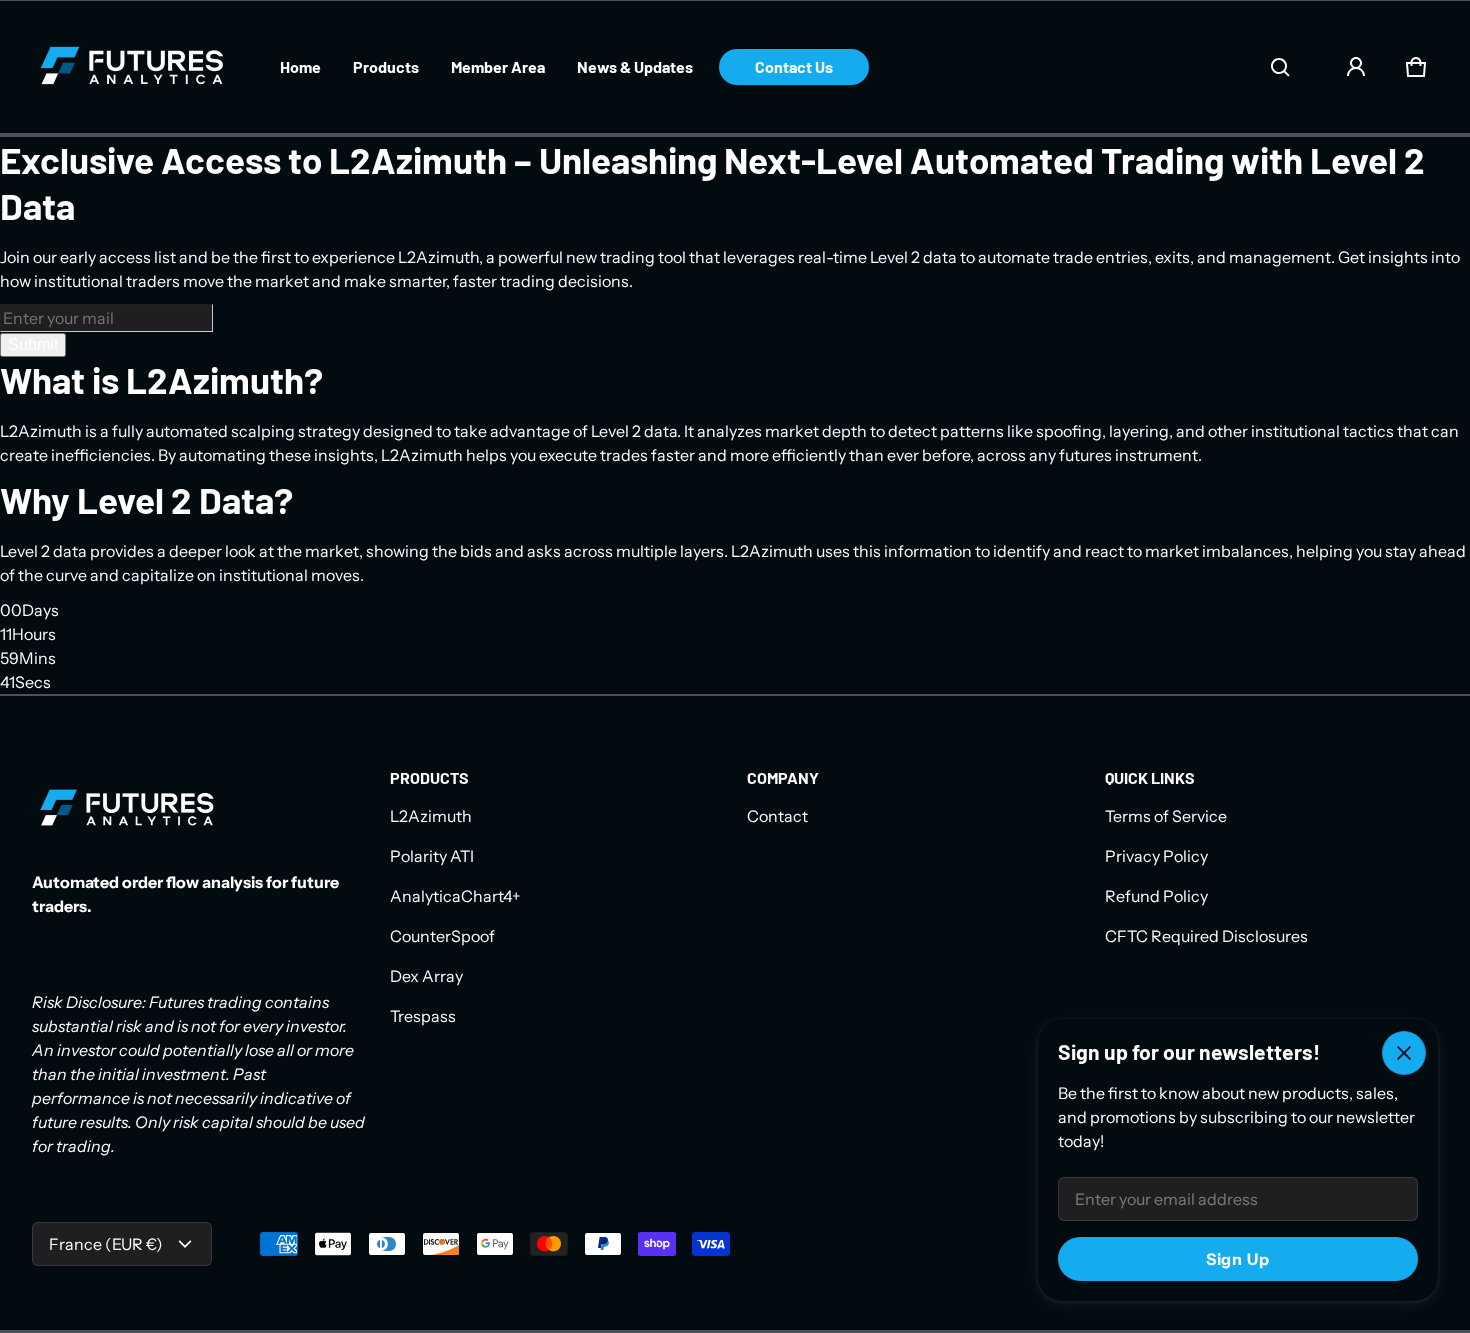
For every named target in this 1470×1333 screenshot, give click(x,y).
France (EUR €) (106, 1244)
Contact (777, 816)
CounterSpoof (442, 936)
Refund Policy (1156, 896)
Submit (33, 344)
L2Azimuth (431, 816)
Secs (33, 682)
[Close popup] (1404, 1053)
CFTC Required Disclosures (1206, 936)
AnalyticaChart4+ (455, 896)
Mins (37, 658)
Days (40, 610)
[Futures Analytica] (132, 67)
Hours (34, 634)
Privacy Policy (1156, 856)
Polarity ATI (432, 856)
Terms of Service (1166, 816)
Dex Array (426, 976)
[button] (1280, 67)
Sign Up (1238, 1259)
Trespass (423, 1016)
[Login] (1356, 67)
